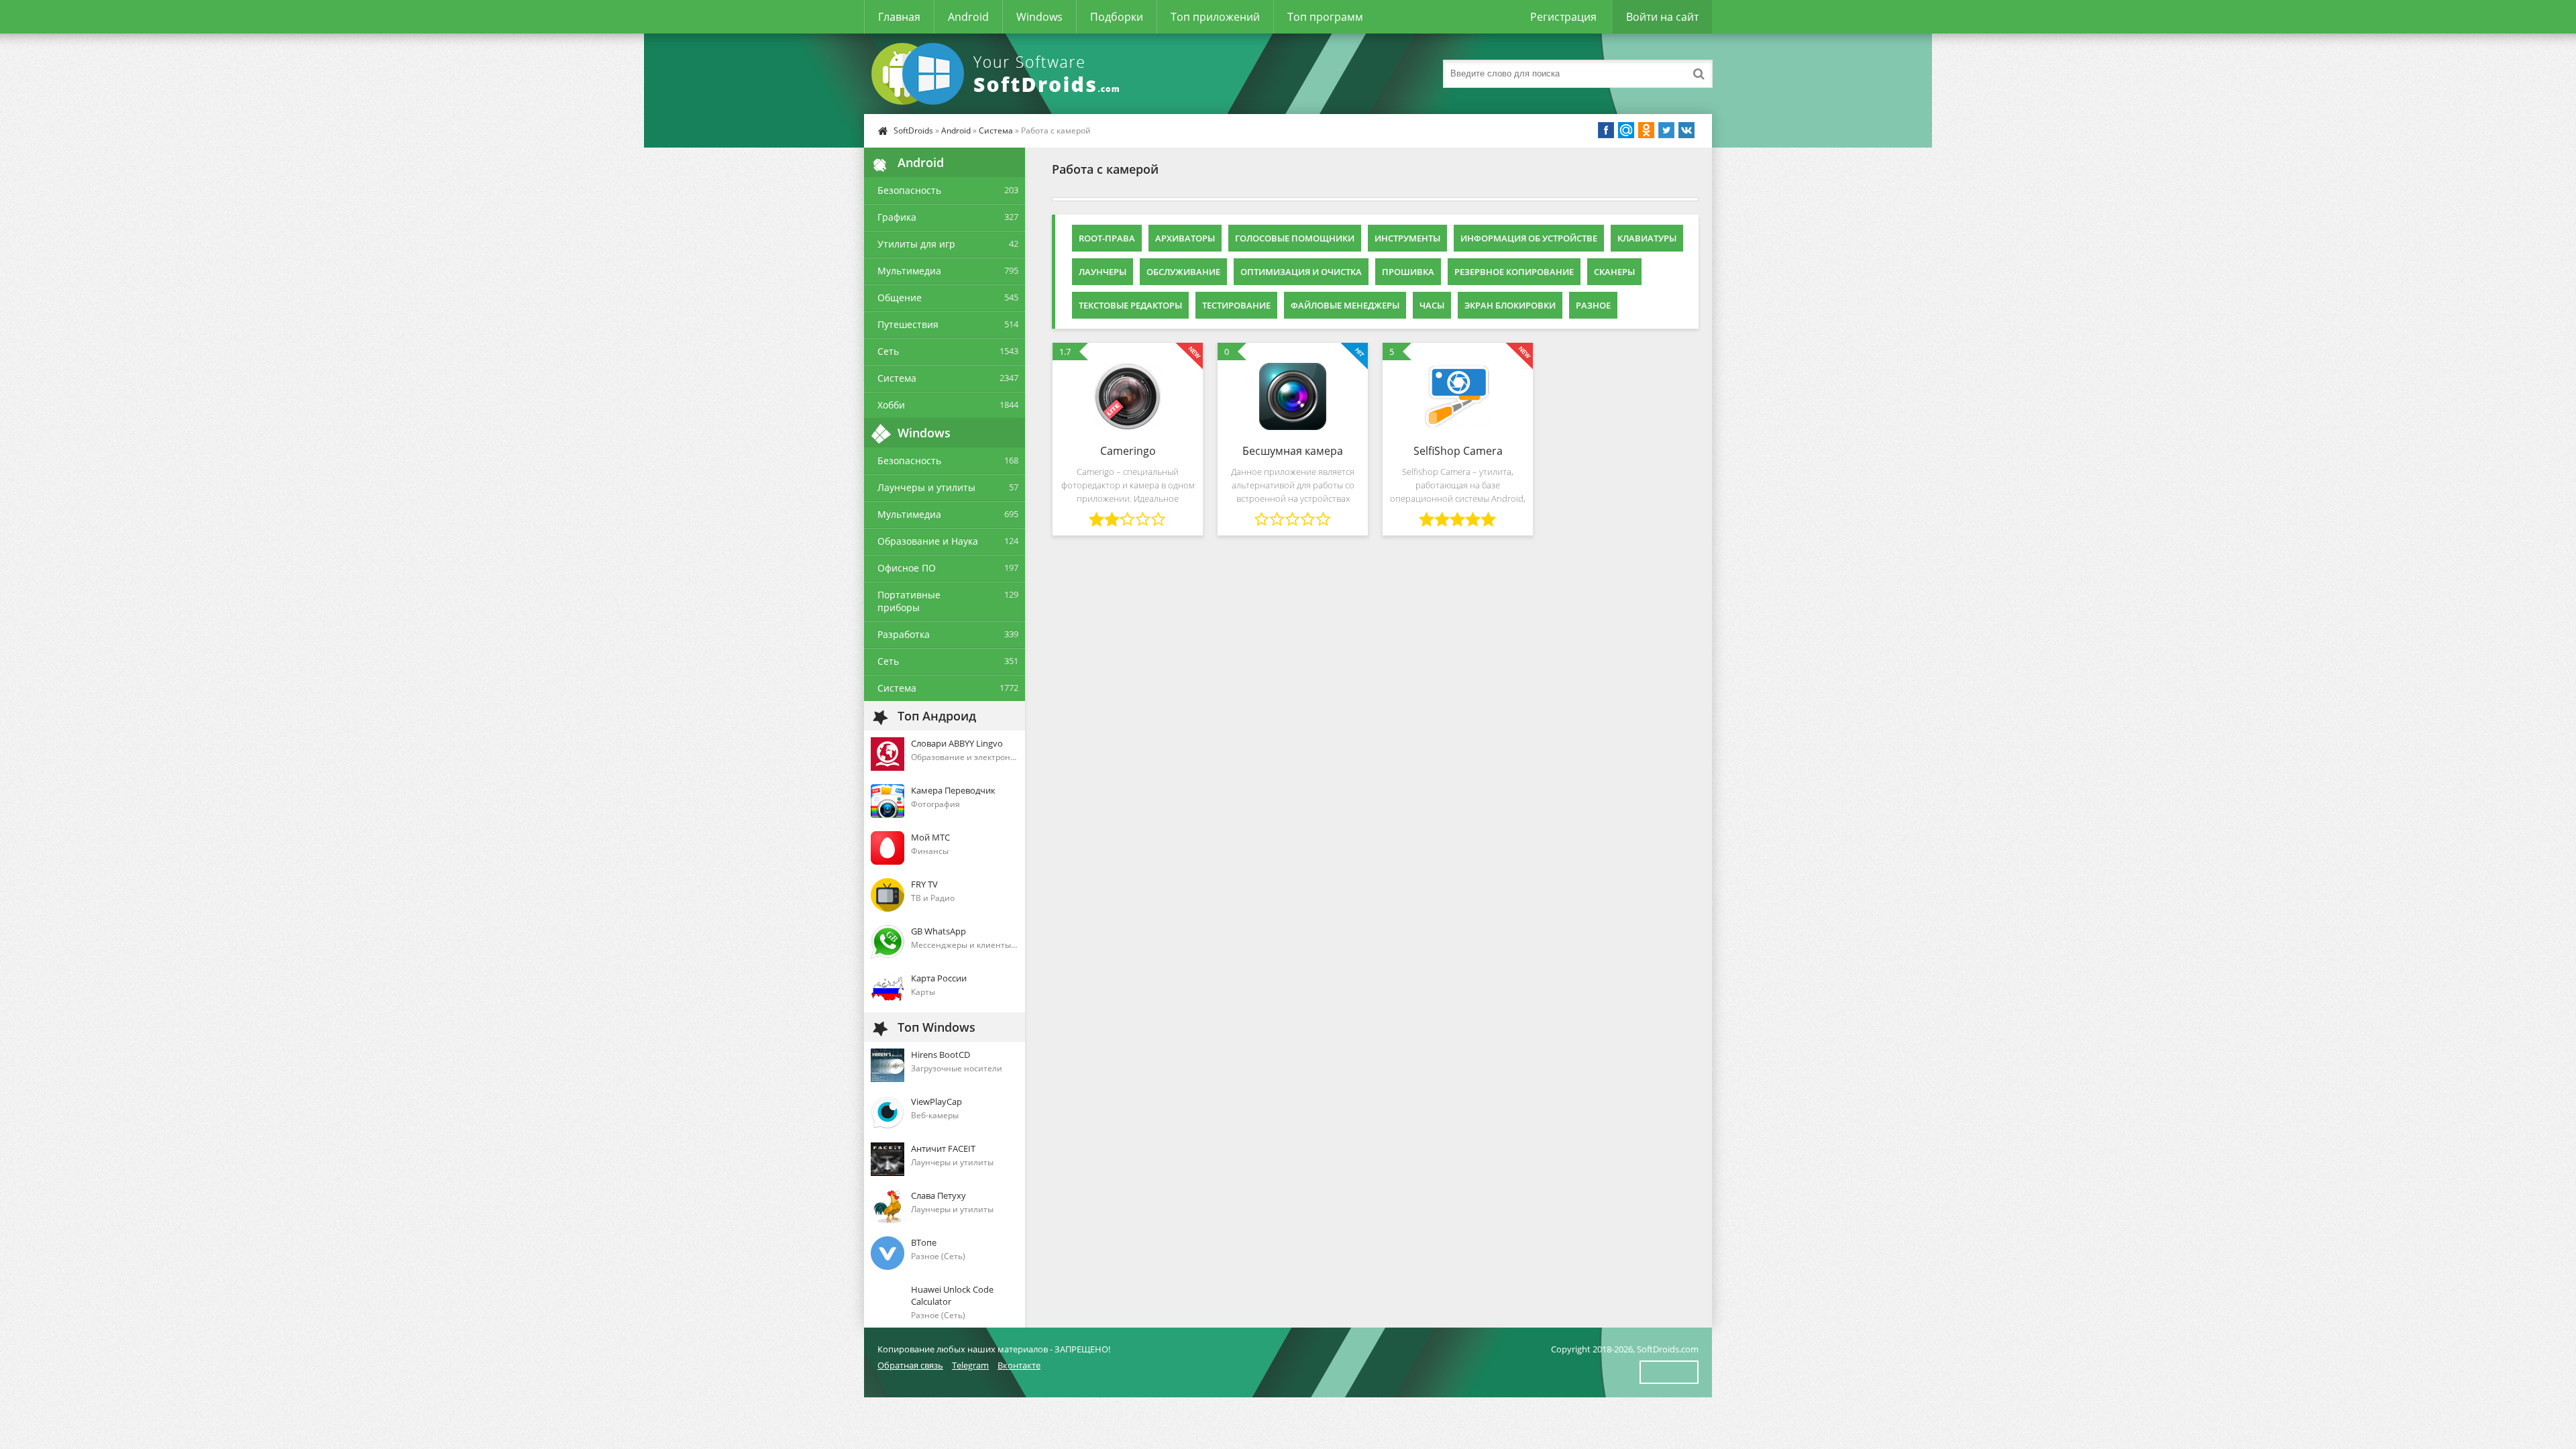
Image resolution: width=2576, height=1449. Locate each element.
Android (968, 17)
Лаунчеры (1103, 272)
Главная (899, 17)
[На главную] (998, 74)
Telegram (970, 1365)
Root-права (1107, 238)
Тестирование (1236, 305)
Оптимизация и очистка (1301, 272)
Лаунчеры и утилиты (926, 487)
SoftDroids (913, 130)
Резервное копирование (1514, 272)
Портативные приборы (909, 601)
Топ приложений (1215, 17)
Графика (897, 217)
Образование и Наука (928, 541)
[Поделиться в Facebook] (1606, 130)
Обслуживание (1183, 272)
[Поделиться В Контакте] (1686, 130)
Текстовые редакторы (1130, 305)
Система (996, 130)
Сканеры (1614, 272)
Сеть (888, 351)
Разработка (904, 634)
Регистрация (1563, 17)
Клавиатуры (1647, 238)
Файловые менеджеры (1345, 305)
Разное (1593, 305)
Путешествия (908, 324)
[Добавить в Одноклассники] (1646, 130)
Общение (900, 298)
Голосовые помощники (1295, 238)
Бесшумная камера (1293, 451)
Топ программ (1325, 17)
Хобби (891, 405)
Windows (1039, 17)
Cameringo (1128, 451)
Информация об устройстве (1529, 238)
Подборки (1117, 17)
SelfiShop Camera (1458, 451)
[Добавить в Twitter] (1666, 130)
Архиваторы (1185, 238)
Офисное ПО (907, 568)
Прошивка (1408, 272)
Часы (1432, 305)
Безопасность (909, 190)
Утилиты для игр (916, 244)
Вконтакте (1019, 1365)
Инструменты (1407, 238)
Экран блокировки (1510, 305)
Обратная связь (910, 1365)
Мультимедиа (909, 271)
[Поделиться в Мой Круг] (1626, 130)
